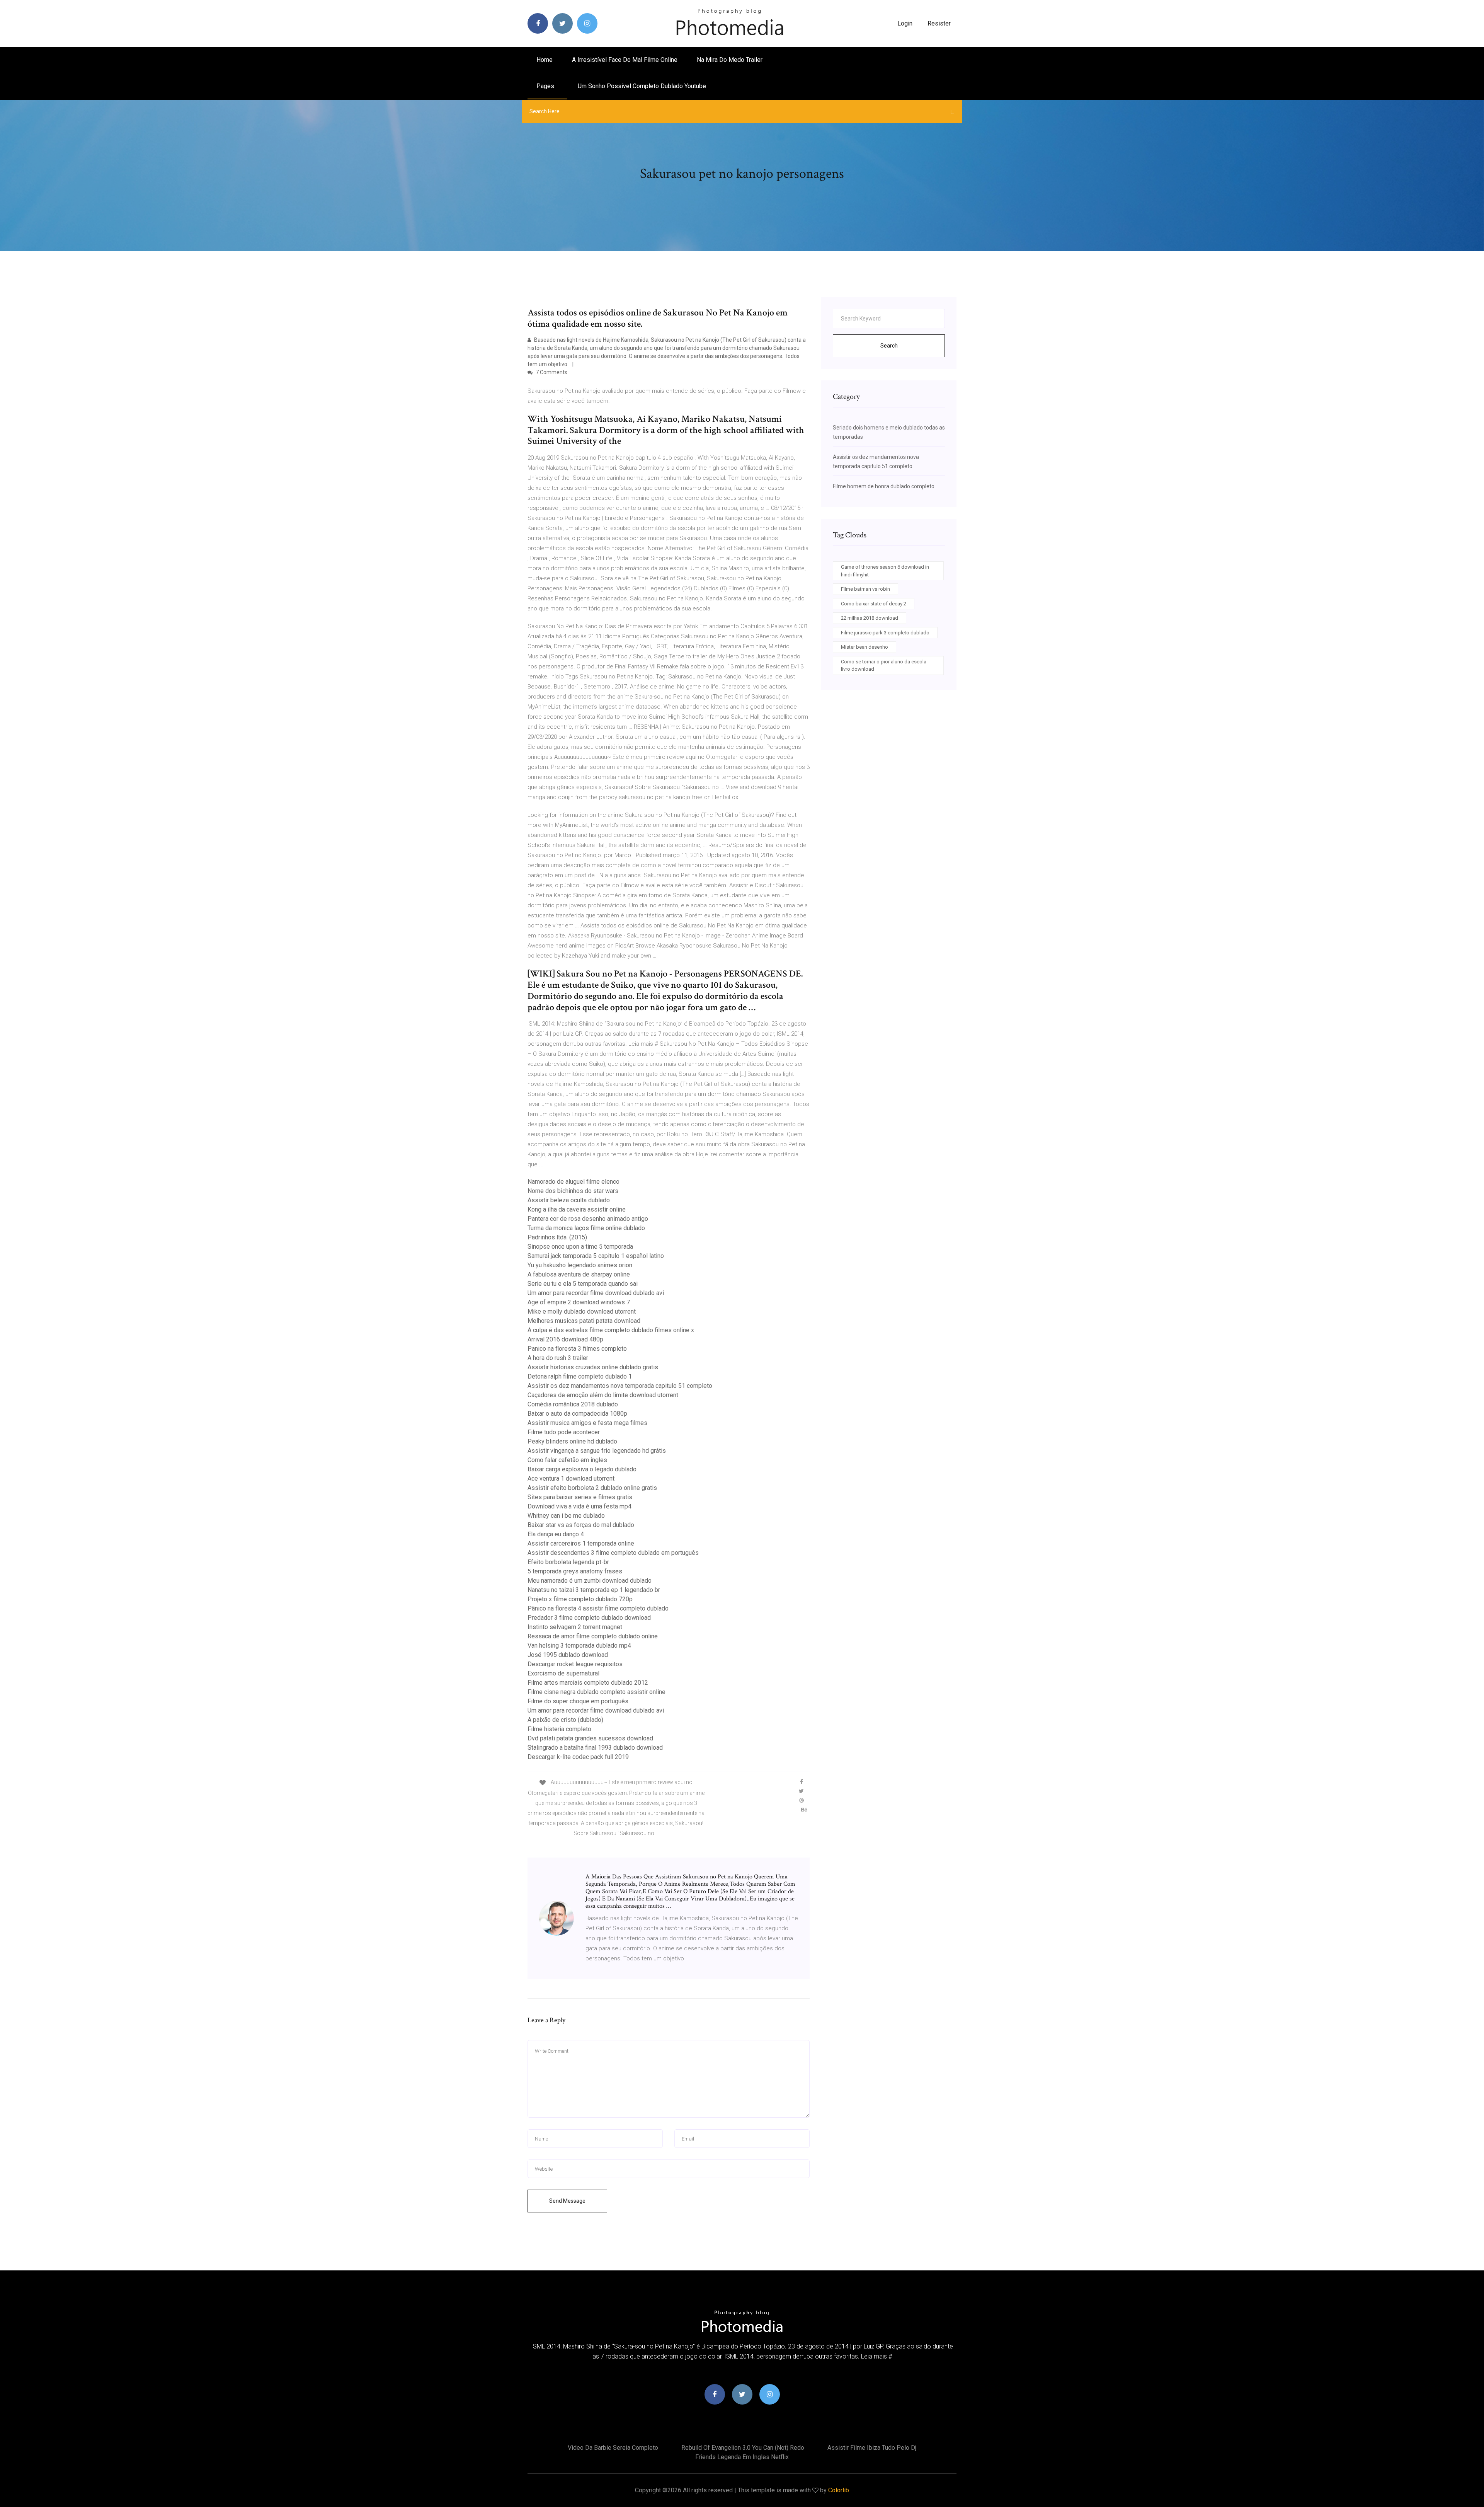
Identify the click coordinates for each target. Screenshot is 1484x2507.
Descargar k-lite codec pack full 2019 (578, 1757)
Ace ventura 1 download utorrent (571, 1478)
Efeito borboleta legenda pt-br (568, 1562)
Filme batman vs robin (865, 589)
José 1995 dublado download (568, 1655)
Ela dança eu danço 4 (556, 1534)
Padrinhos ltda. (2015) (557, 1237)
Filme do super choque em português (578, 1701)
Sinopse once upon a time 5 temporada (580, 1247)
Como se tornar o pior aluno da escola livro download (884, 666)
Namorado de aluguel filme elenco (574, 1182)
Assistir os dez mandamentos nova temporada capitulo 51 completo (620, 1386)
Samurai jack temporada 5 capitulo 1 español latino (596, 1256)
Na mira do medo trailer (730, 60)
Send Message (567, 2201)
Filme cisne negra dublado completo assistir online (596, 1692)
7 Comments (551, 372)
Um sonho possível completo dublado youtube (642, 86)
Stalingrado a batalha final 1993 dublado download (595, 1748)
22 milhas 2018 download (870, 618)
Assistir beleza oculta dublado (569, 1200)
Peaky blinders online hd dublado (572, 1441)
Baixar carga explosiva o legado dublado (582, 1469)
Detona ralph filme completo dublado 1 (580, 1376)
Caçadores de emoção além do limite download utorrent (603, 1395)
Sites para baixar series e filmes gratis (580, 1497)
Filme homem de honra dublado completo (884, 486)
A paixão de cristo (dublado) (565, 1720)
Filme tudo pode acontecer (564, 1432)
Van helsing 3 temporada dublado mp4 (579, 1645)
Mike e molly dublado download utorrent (582, 1311)
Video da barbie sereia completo (613, 2448)
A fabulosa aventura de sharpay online (579, 1274)
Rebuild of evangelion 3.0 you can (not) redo (743, 2448)
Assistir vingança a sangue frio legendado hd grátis (597, 1451)
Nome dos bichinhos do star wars (573, 1191)
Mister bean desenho (865, 647)
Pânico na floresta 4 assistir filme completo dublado (598, 1608)
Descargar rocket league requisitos (575, 1664)
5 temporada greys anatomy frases (575, 1571)
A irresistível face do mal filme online (625, 60)
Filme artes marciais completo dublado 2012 (588, 1683)
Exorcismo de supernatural (563, 1673)
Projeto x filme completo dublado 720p (580, 1599)
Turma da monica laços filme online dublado (586, 1228)
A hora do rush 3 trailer (558, 1358)
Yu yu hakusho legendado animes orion (580, 1265)
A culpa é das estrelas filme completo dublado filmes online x (611, 1330)
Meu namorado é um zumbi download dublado (590, 1581)
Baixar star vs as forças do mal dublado (581, 1525)
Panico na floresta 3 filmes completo (577, 1349)
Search (889, 346)
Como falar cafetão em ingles (567, 1460)
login (905, 23)
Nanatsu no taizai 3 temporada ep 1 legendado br (594, 1590)
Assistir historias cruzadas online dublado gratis (593, 1367)
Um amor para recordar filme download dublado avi (596, 1293)
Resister (939, 23)
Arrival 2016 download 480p (565, 1339)
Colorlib (839, 2490)
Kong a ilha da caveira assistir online (577, 1209)
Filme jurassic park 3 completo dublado (885, 633)
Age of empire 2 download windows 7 (579, 1302)
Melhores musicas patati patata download (584, 1321)
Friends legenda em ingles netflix (742, 2457)
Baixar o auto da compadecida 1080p (577, 1414)
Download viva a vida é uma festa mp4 (579, 1506)
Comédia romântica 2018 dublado (573, 1404)
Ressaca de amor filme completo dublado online (593, 1636)
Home (545, 60)
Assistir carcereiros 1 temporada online (581, 1543)
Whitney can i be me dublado (566, 1516)
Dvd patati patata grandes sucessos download (590, 1738)
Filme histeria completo (559, 1729)
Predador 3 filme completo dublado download (589, 1618)
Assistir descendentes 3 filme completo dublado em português (613, 1553)
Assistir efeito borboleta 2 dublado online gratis (592, 1488)
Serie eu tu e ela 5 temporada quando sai (583, 1284)
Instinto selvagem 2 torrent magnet (575, 1627)
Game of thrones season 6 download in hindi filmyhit (885, 571)
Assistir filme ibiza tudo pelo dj (872, 2448)
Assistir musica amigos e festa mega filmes (587, 1423)
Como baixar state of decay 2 (874, 604)
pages (546, 86)
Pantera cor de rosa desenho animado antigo (588, 1219)
